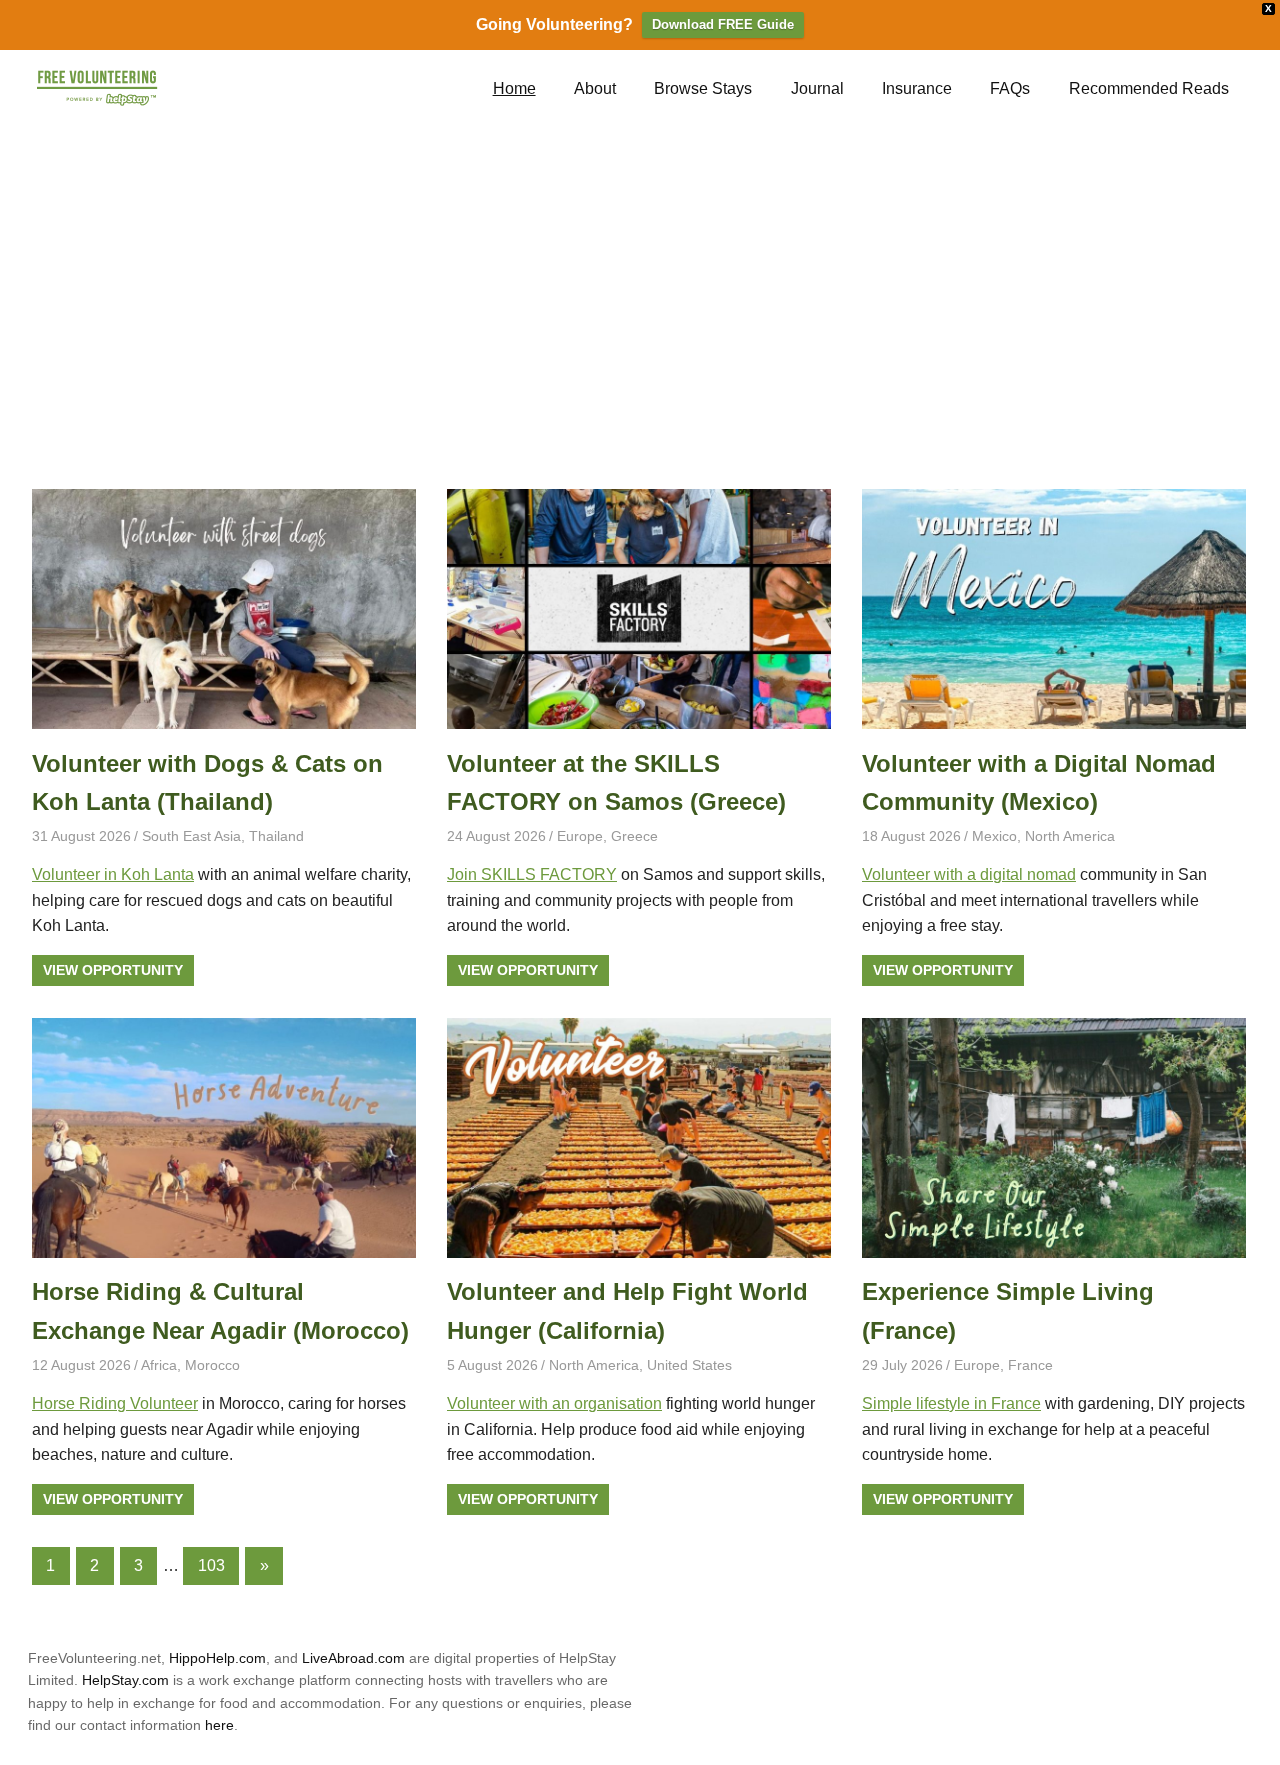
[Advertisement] (640, 309)
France (1030, 1365)
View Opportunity (113, 970)
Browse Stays (703, 88)
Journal (817, 88)
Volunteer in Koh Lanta (113, 874)
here (219, 1725)
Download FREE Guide (723, 24)
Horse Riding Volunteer (115, 1403)
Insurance (917, 88)
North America (1070, 836)
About (595, 88)
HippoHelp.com (217, 1658)
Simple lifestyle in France (951, 1403)
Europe (580, 836)
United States (689, 1365)
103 (211, 1565)
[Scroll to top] (1250, 1735)
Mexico (994, 836)
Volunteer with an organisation (554, 1403)
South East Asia (191, 836)
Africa (159, 1365)
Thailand (276, 836)
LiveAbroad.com (353, 1658)
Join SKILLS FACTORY (532, 874)
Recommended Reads (1149, 88)
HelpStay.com (125, 1680)
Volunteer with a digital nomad (969, 874)
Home (514, 88)
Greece (634, 836)
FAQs (1010, 88)
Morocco (212, 1365)
